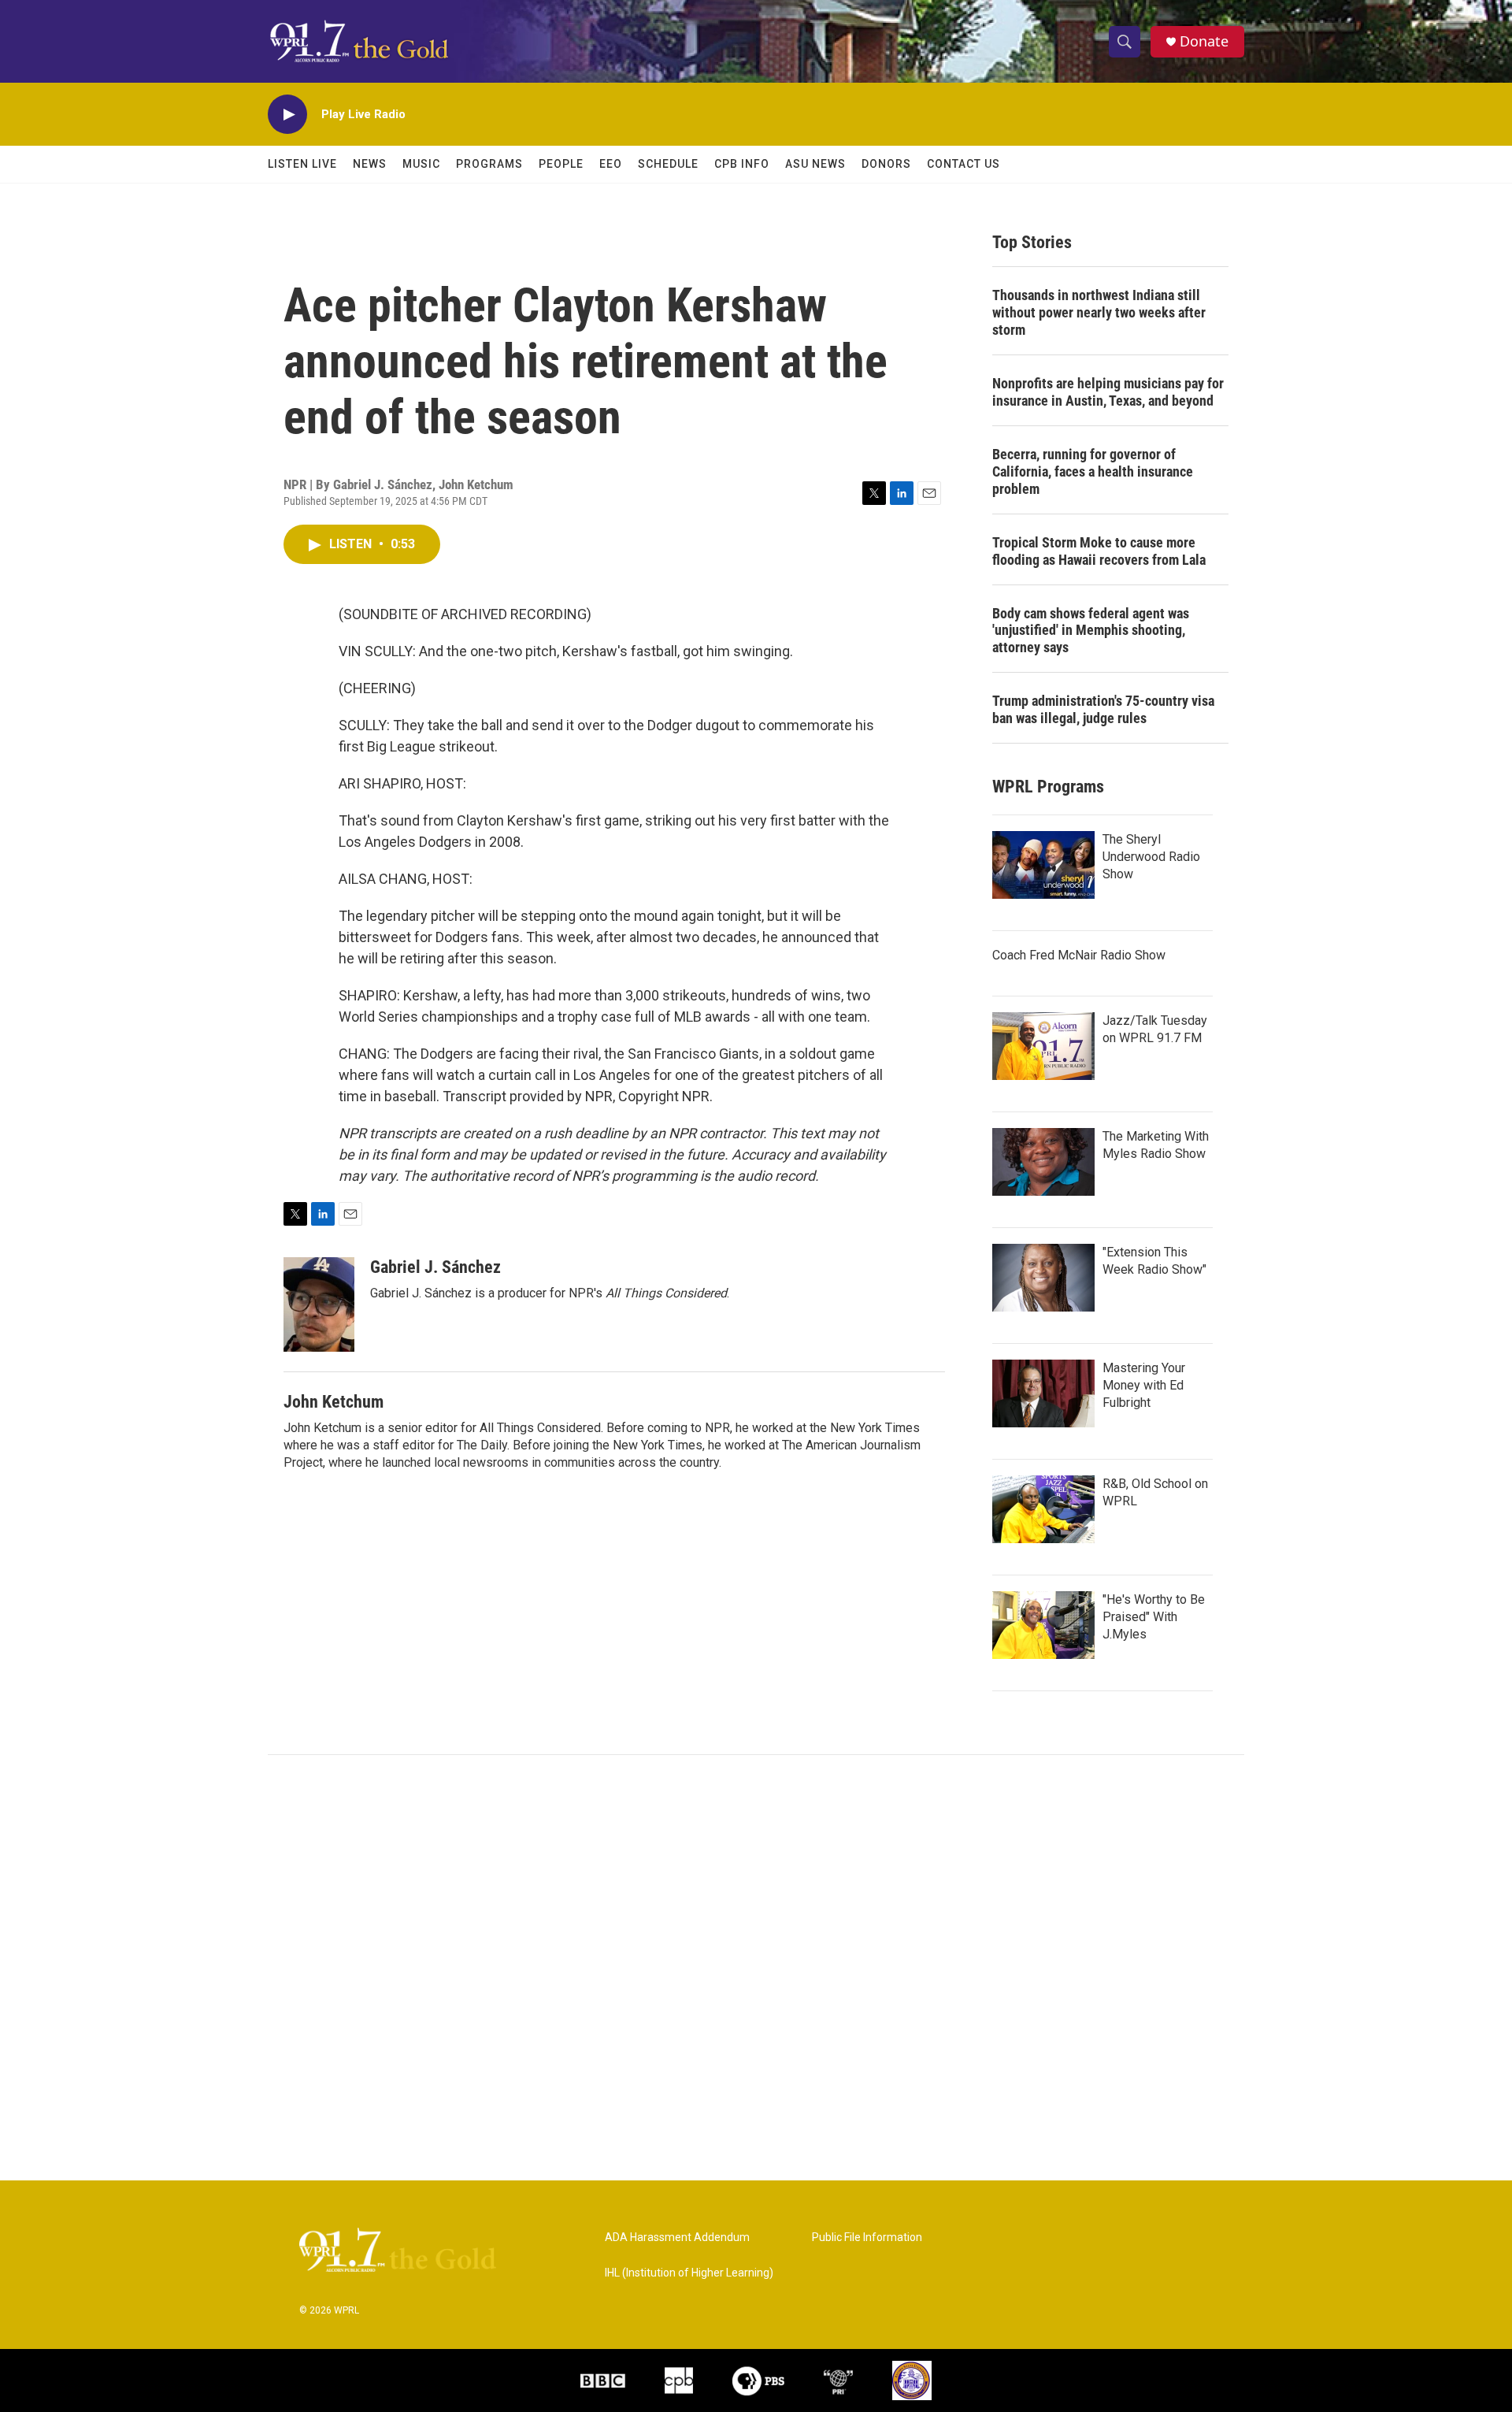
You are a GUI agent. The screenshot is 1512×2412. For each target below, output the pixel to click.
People (561, 164)
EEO (611, 164)
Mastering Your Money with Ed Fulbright (1144, 1385)
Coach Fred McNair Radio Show (1079, 955)
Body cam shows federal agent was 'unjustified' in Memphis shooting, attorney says (1091, 631)
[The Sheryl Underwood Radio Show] (1043, 865)
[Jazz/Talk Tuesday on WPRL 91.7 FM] (1043, 1046)
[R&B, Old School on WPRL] (1043, 1509)
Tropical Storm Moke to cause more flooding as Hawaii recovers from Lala (1099, 551)
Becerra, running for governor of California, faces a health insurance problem (1093, 471)
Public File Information (867, 2238)
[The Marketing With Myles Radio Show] (1043, 1162)
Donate (1204, 41)
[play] (287, 115)
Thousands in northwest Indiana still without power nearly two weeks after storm (1099, 312)
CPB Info (742, 164)
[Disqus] (756, 1968)
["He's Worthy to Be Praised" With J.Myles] (1043, 1625)
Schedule (668, 164)
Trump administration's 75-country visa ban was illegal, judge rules (1103, 709)
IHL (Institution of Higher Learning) (689, 2273)
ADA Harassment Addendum (677, 2238)
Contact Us (964, 164)
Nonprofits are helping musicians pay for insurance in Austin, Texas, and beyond (1108, 392)
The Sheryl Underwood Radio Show (1151, 857)
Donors (886, 164)
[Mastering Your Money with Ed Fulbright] (1043, 1393)
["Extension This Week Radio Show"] (1043, 1278)
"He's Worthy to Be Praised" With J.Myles (1154, 1617)
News (370, 164)
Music (421, 164)
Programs (489, 164)
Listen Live (302, 164)
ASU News (815, 164)
